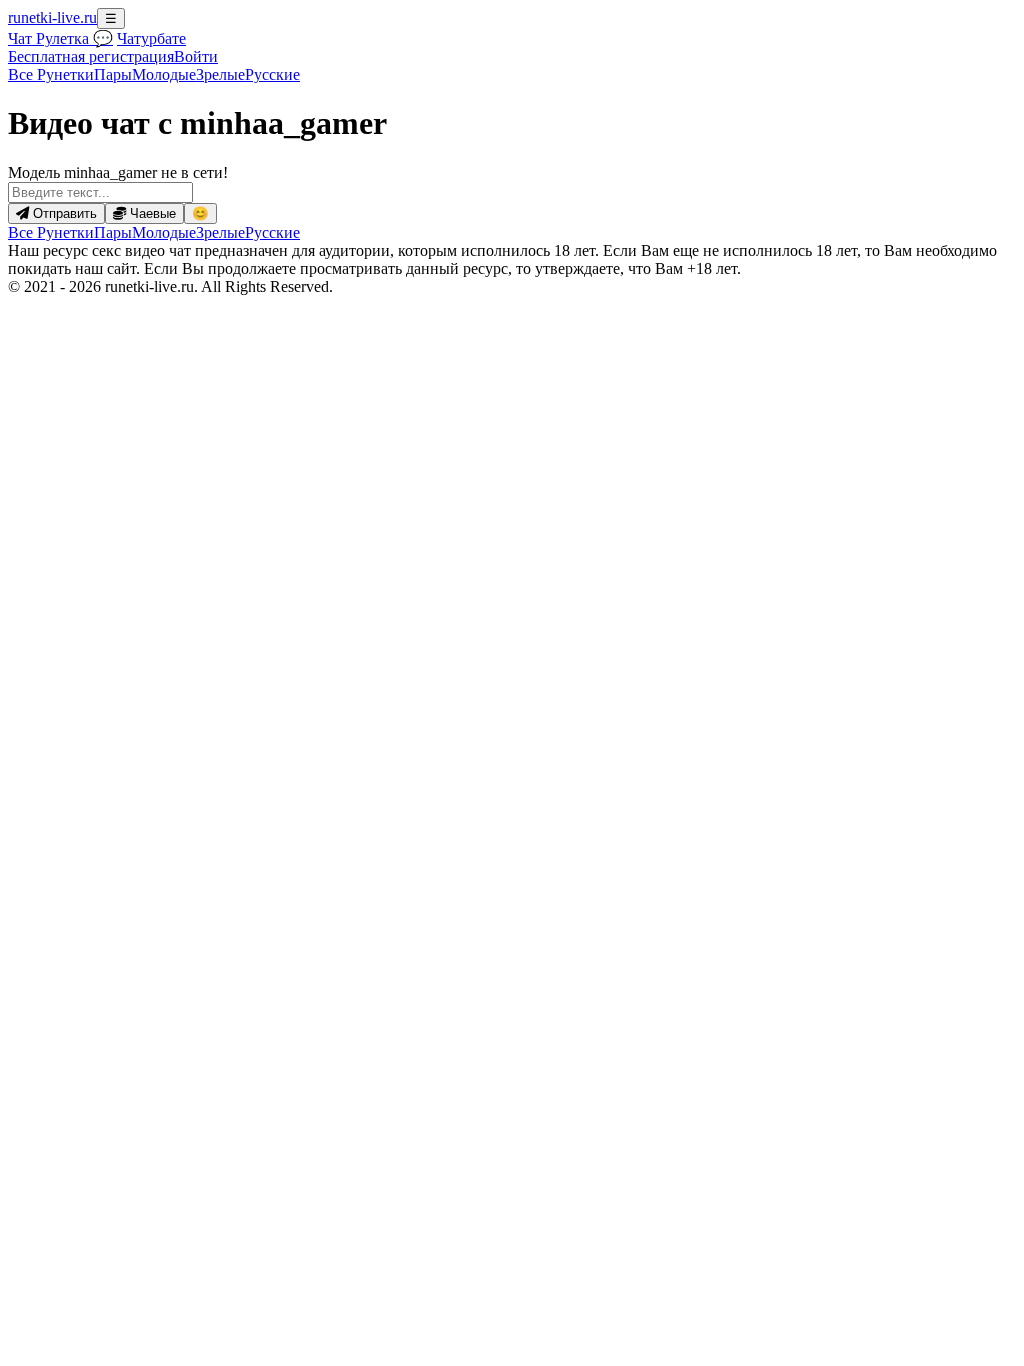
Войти (196, 56)
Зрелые (220, 74)
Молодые (164, 74)
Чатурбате (151, 38)
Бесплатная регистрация (91, 56)
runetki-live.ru (52, 17)
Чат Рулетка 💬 (60, 38)
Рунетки (51, 74)
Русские (272, 74)
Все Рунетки (51, 232)
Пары (113, 74)
